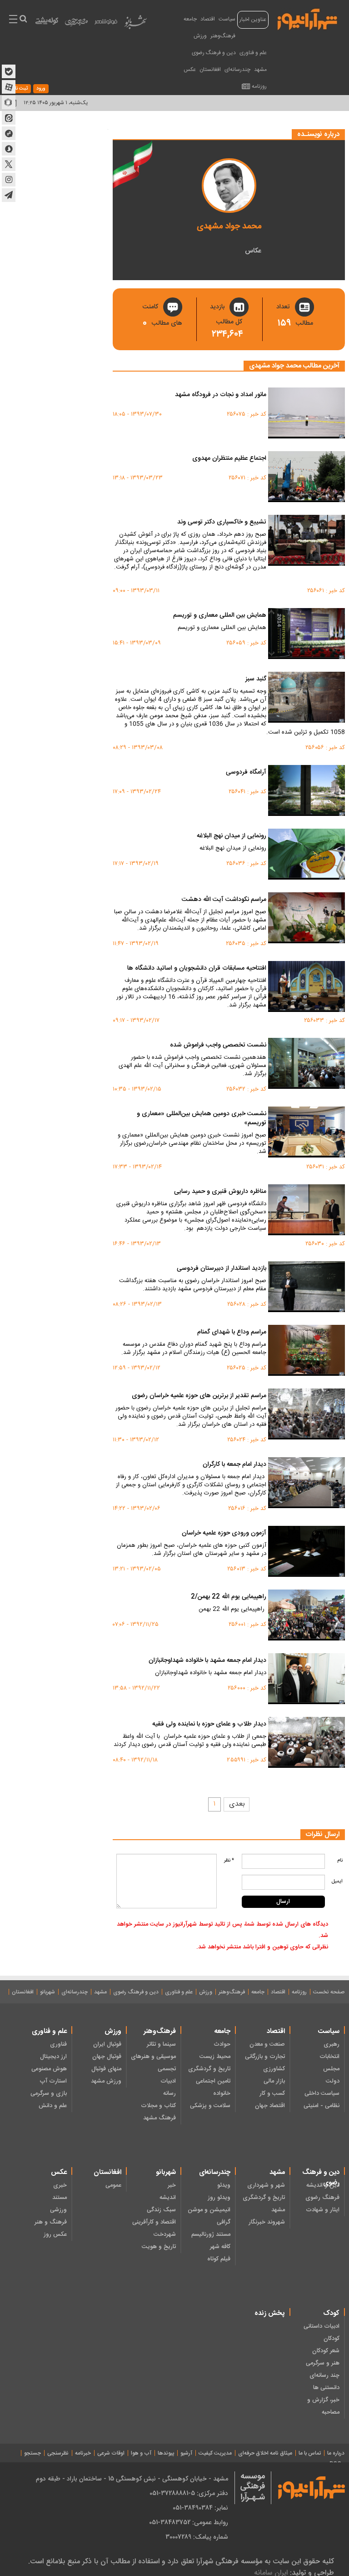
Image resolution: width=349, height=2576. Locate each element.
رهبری (332, 2044)
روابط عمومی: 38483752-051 (189, 2522)
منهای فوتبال (106, 2069)
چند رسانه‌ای (324, 2375)
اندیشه (168, 2198)
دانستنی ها (326, 2388)
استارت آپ (53, 2081)
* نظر (229, 1861)
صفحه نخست (329, 1992)
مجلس (331, 2069)
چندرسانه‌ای (237, 70)
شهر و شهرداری (266, 2185)
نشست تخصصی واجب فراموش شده (218, 1046)
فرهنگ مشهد (160, 2118)
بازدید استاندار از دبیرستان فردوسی (222, 1269)
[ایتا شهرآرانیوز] (9, 118)
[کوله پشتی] (47, 23)
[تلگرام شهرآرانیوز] (9, 195)
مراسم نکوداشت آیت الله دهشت (224, 900)
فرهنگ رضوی (322, 2198)
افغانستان (210, 70)
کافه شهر (220, 2247)
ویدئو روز (219, 2198)
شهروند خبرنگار (267, 2222)
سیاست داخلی (322, 2093)
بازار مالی (274, 2081)
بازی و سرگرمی (49, 2093)
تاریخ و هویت (159, 2247)
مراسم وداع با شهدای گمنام (232, 1333)
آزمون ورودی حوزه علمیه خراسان (224, 1534)
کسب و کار (272, 2093)
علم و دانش (53, 2106)
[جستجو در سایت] (23, 20)
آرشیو (186, 2453)
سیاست (227, 19)
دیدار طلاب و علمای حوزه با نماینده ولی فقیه (209, 1725)
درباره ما (336, 2453)
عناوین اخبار (253, 20)
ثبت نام (20, 89)
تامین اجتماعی (213, 2081)
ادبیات (168, 2081)
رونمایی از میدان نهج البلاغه (232, 836)
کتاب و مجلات (158, 2106)
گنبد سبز (256, 679)
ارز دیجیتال (53, 2057)
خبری (60, 2185)
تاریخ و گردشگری (209, 2069)
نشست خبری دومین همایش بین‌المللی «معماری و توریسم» (202, 1119)
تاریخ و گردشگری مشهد (264, 2204)
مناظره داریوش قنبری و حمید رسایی (220, 1192)
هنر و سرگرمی (323, 2363)
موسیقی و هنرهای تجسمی (153, 2063)
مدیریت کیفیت (215, 2453)
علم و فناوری (253, 53)
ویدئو (224, 2185)
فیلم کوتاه (219, 2259)
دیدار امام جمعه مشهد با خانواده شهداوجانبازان (207, 1661)
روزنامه (259, 86)
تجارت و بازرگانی (265, 2057)
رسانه (170, 2093)
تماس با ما (310, 2453)
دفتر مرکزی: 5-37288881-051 (189, 2493)
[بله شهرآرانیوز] (9, 71)
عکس (190, 70)
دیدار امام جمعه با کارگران (234, 1465)
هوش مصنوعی (49, 2069)
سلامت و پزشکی (210, 2106)
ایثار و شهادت (323, 2210)
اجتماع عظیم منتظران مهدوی (229, 459)
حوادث (222, 2044)
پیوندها (166, 2453)
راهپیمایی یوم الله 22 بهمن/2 (229, 1597)
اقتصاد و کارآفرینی (154, 2222)
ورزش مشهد (106, 2081)
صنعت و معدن (267, 2044)
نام (340, 1861)
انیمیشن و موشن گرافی (209, 2216)
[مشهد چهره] (76, 25)
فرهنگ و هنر (51, 2222)
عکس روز (55, 2234)
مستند (60, 2198)
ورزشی (58, 2210)
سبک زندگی (161, 2210)
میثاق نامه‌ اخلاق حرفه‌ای (265, 2453)
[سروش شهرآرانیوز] (9, 149)
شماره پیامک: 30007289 (197, 2537)
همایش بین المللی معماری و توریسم (220, 616)
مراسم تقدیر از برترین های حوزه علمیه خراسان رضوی (199, 1396)
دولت (333, 2081)
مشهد (260, 70)
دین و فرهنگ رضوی (214, 53)
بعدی (237, 1804)
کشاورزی (274, 2069)
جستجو (32, 2453)
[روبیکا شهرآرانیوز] (9, 102)
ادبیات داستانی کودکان (322, 2332)
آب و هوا (141, 2453)
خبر (172, 2185)
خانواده (222, 2093)
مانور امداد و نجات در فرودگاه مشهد (221, 395)
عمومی (113, 2185)
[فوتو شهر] (106, 24)
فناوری (58, 2044)
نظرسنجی (58, 2453)
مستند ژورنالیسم (211, 2234)
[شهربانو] (135, 24)
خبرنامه (83, 2453)
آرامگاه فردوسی (246, 773)
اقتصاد (208, 19)
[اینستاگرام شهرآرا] (9, 180)
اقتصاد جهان (270, 2106)
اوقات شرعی (111, 2453)
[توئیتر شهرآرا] (9, 164)
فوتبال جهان (107, 2057)
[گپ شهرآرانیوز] (9, 133)
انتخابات (329, 2057)
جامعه (190, 19)
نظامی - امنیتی (322, 2106)
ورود (41, 89)
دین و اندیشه (323, 2185)
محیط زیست (215, 2057)
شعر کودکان (326, 2351)
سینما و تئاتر (161, 2044)
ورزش (200, 36)
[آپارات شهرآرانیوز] (9, 87)
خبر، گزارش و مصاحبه (323, 2406)
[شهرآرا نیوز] (308, 18)
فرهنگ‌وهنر (223, 36)
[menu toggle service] (13, 20)
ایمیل (337, 1882)
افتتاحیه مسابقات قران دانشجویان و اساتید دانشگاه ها (197, 969)
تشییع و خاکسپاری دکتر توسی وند (222, 523)
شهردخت (165, 2234)
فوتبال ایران (107, 2044)
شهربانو (47, 1992)
